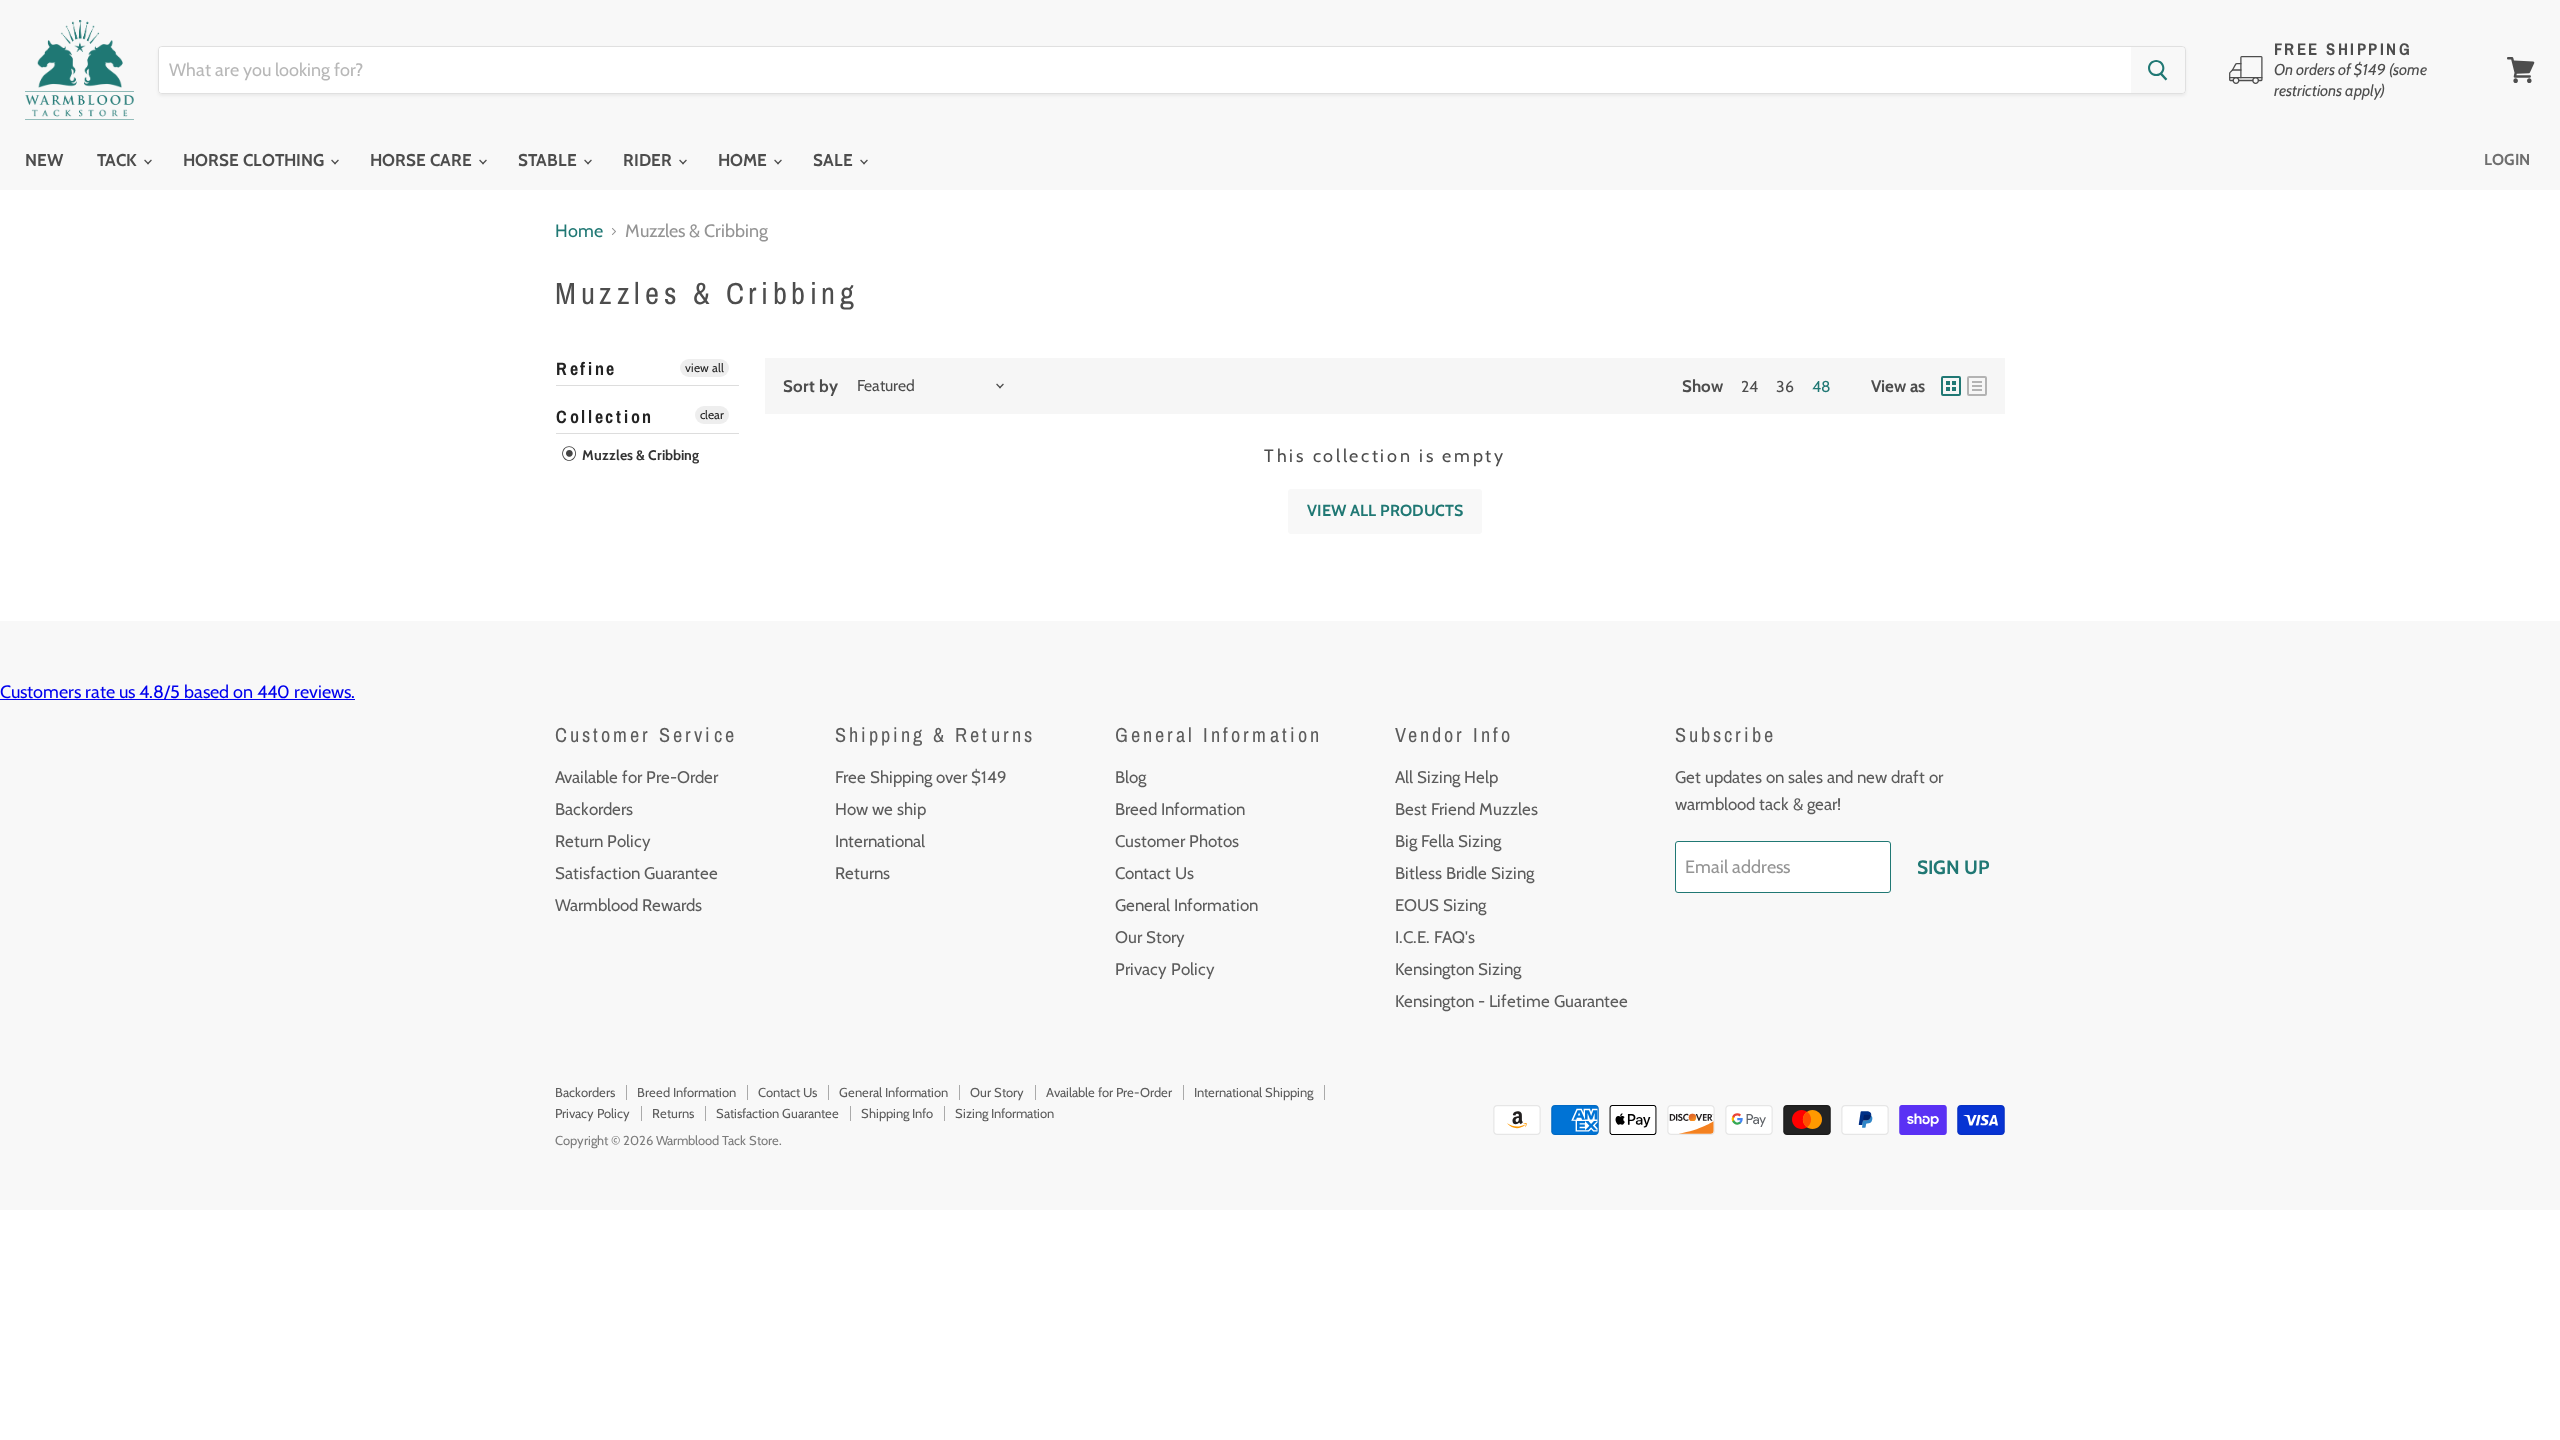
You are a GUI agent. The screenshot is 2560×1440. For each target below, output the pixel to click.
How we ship (880, 809)
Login (2507, 159)
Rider (649, 160)
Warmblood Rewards (628, 905)
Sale (835, 160)
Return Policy (603, 841)
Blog (1130, 777)
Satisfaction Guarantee (636, 873)
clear (712, 414)
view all (704, 367)
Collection (605, 416)
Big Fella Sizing (1448, 841)
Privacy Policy (1165, 969)
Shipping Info (897, 1113)
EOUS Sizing (1440, 905)
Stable (549, 160)
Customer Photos (1177, 841)
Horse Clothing (255, 160)
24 (1749, 386)
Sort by (810, 386)
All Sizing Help (1446, 777)
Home (744, 160)
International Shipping (1253, 1092)
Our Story (1150, 937)
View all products (1385, 510)
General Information (1186, 905)
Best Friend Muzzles (1466, 809)
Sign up (1953, 867)
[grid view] (1951, 386)
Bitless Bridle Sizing (1464, 873)
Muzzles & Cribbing (639, 455)
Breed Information (1180, 809)
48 (1821, 386)
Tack (119, 160)
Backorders (594, 809)
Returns (862, 873)
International (880, 841)
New (44, 160)
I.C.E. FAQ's (1435, 937)
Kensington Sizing (1458, 969)
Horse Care (423, 160)
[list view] (1977, 386)
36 (1785, 386)
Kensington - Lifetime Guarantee (1511, 1001)
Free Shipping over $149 (921, 777)
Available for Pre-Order (636, 777)
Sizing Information (1004, 1113)
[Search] (2158, 70)
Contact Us (1154, 873)
